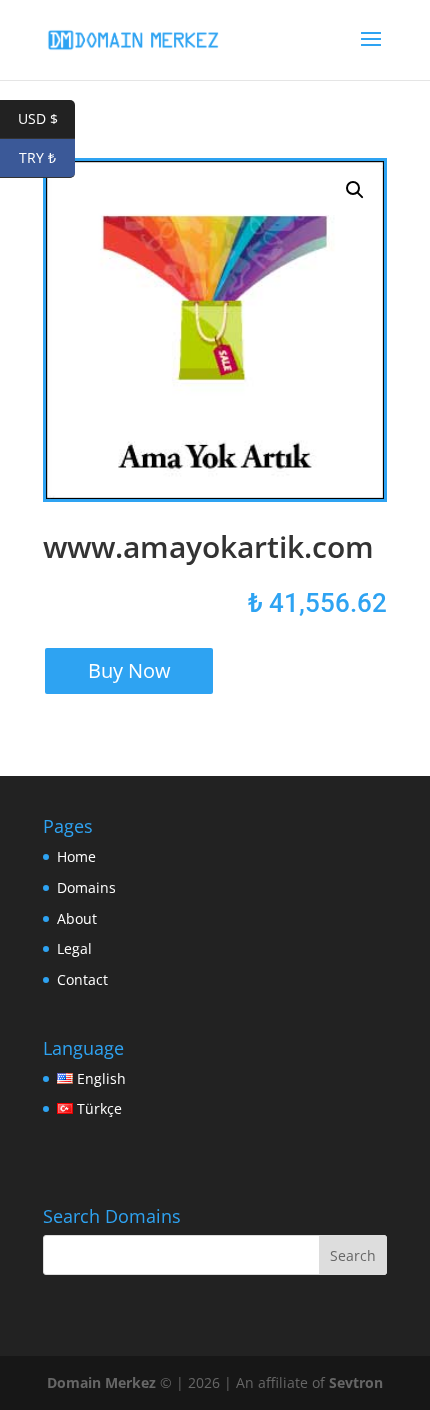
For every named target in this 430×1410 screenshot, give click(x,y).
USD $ (46, 118)
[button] (355, 190)
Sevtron (356, 1382)
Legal (74, 948)
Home (76, 856)
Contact (82, 979)
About (77, 918)
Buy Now (129, 670)
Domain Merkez (101, 1382)
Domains (86, 887)
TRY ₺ (47, 157)
